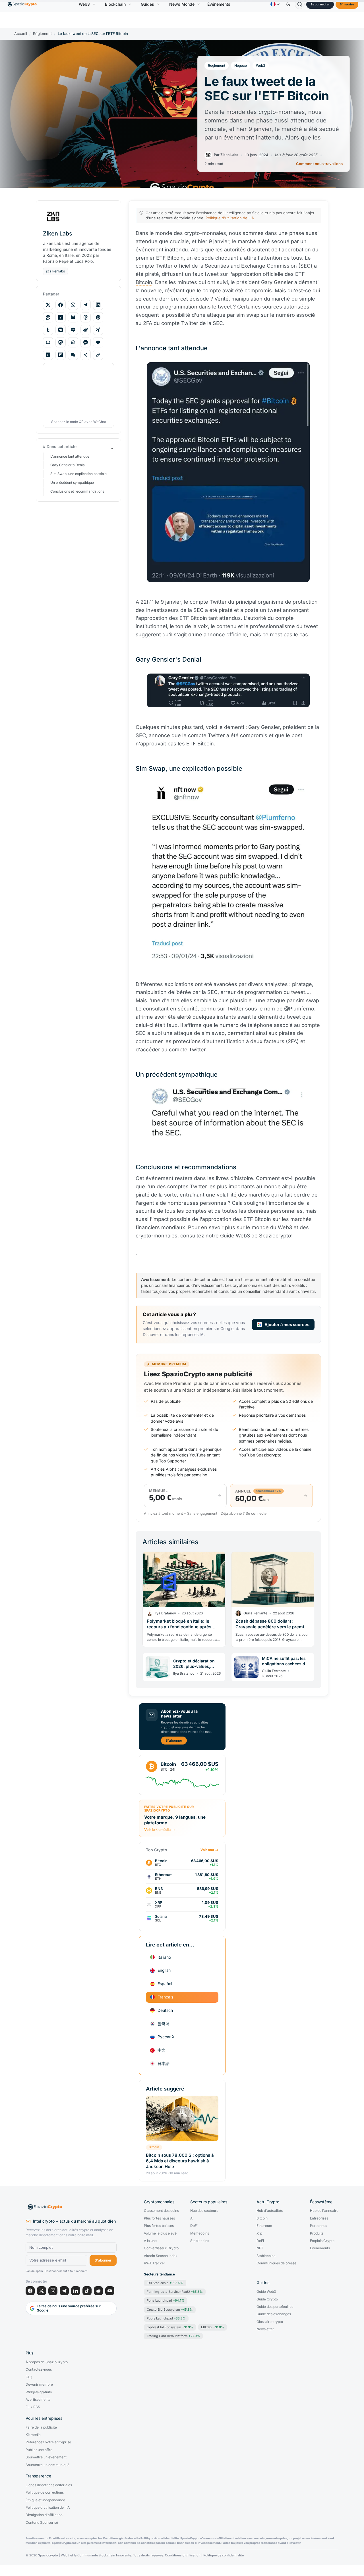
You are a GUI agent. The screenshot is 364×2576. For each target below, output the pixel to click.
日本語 (164, 2063)
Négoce (241, 65)
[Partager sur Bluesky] (73, 317)
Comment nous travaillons (319, 164)
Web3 (84, 4)
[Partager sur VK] (61, 330)
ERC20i (213, 2327)
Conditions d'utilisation (183, 2555)
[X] (42, 2291)
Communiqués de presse (276, 2263)
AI (192, 2218)
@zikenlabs (55, 271)
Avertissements (38, 2400)
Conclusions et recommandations (77, 491)
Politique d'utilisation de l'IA (230, 218)
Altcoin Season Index (161, 2256)
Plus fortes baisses (159, 2226)
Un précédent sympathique (72, 482)
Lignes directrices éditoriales (49, 2485)
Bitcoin (154, 2147)
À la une (150, 2241)
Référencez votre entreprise (48, 2442)
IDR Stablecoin (165, 2283)
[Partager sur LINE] (73, 330)
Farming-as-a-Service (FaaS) (175, 2292)
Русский (166, 2037)
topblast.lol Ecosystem (170, 2327)
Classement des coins (161, 2211)
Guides (147, 4)
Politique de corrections (45, 2492)
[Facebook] (30, 2291)
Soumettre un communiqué (47, 2465)
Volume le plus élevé (160, 2233)
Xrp (259, 2233)
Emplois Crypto (322, 2241)
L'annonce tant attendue (70, 456)
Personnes (318, 2226)
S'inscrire (347, 4)
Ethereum (264, 2226)
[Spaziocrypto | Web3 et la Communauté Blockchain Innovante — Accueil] (71, 2207)
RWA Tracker (155, 2263)
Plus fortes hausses (159, 2218)
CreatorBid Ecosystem (170, 2310)
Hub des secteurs (204, 2211)
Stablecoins (200, 2241)
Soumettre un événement (46, 2457)
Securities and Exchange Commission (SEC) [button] (259, 266)
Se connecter (320, 4)
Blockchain (115, 4)
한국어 (164, 2024)
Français (165, 1997)
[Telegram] (64, 2291)
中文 (162, 2050)
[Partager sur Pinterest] (98, 317)
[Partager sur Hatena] (48, 355)
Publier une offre (39, 2450)
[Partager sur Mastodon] (61, 342)
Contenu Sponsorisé (42, 2523)
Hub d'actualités (270, 2211)
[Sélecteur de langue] (275, 4)
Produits (317, 2233)
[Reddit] (98, 2291)
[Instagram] (53, 2291)
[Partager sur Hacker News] (61, 317)
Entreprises (319, 2218)
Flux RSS (33, 2407)
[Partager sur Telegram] (86, 305)
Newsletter (265, 2329)
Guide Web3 (266, 2292)
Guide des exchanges (274, 2314)
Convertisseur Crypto (161, 2248)
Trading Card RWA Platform (173, 2336)
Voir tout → (209, 1850)
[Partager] (86, 355)
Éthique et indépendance (45, 2500)
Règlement (42, 34)
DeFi (194, 2226)
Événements (219, 4)
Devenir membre (39, 2385)
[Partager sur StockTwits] (73, 342)
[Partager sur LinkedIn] (98, 305)
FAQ (29, 2377)
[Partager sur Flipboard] (61, 355)
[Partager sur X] (48, 305)
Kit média (33, 2435)
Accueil (21, 34)
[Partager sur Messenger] (86, 342)
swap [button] (253, 315)
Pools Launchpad (166, 2318)
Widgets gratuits (39, 2392)
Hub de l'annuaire (324, 2211)
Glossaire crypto (270, 2322)
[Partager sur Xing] (98, 330)
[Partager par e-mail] (48, 342)
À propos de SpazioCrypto (47, 2362)
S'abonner (174, 1740)
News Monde (182, 4)
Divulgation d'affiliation (44, 2515)
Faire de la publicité (41, 2427)
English (164, 1970)
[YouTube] (110, 2291)
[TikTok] (87, 2291)
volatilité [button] (227, 1195)
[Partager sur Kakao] (98, 342)
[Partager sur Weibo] (86, 330)
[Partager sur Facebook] (61, 305)
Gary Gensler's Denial (68, 465)
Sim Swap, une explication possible (78, 474)
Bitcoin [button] (175, 258)
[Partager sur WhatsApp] (73, 305)
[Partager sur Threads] (86, 317)
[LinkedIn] (76, 2291)
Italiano (164, 1957)
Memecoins (200, 2233)
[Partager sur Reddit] (48, 317)
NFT (260, 2248)
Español (165, 1984)
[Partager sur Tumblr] (48, 330)
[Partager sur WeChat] (73, 355)
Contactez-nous (39, 2369)
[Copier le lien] (98, 355)
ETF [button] (161, 258)
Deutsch (165, 2010)
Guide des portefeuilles (275, 2307)
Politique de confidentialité (224, 2555)
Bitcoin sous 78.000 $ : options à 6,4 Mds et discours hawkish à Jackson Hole (180, 2161)
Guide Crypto (267, 2299)
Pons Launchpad (166, 2300)
